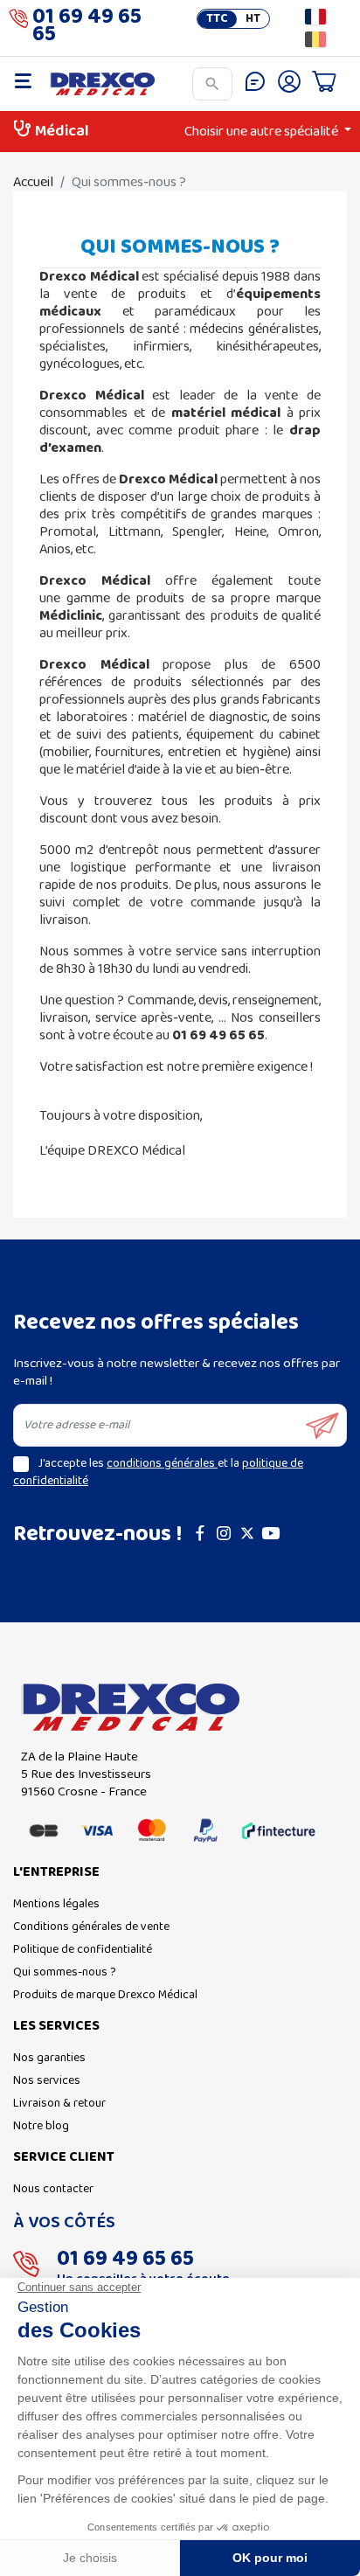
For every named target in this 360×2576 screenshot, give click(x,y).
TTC (217, 19)
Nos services (47, 2081)
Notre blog (41, 2126)
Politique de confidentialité (83, 1950)
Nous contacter (53, 2189)
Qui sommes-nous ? (65, 1972)
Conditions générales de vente (91, 1927)
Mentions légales (56, 1904)
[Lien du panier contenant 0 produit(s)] (324, 84)
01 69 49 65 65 (87, 28)
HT (253, 19)
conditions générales (162, 1464)
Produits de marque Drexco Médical (105, 1995)
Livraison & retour (59, 2104)
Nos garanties (49, 2058)
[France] (315, 17)
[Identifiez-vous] (289, 84)
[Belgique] (315, 39)
